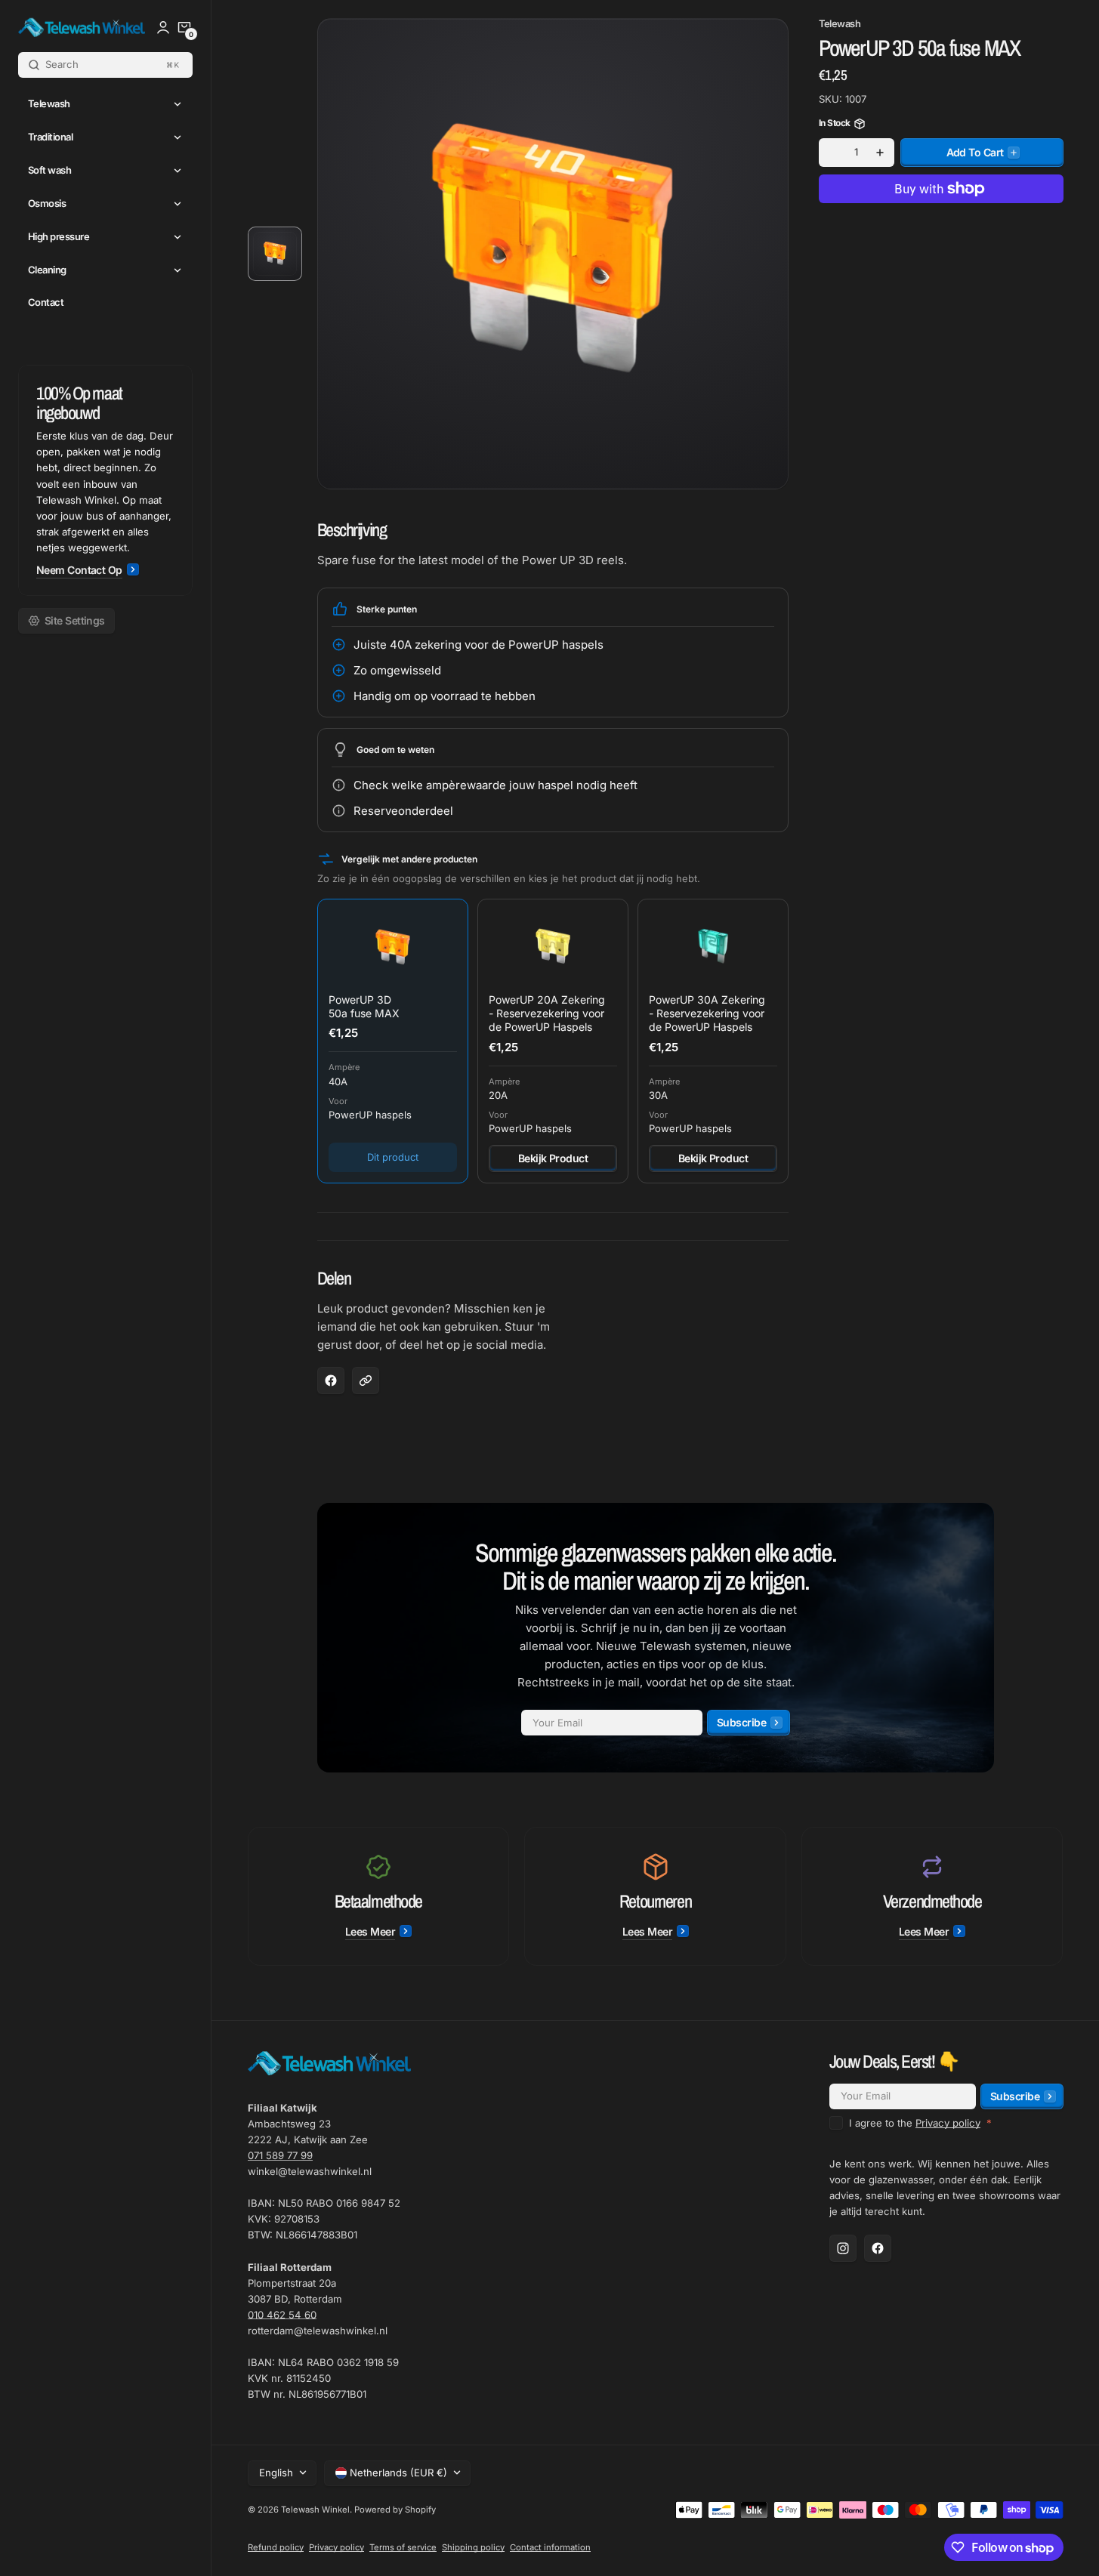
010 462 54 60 (282, 2315)
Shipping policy (473, 2547)
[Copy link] (366, 1381)
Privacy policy (948, 2123)
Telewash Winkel (315, 2510)
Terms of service (403, 2547)
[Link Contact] (105, 480)
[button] (184, 27)
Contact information (550, 2547)
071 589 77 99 (280, 2155)
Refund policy (276, 2547)
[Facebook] (878, 2248)
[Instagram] (843, 2248)
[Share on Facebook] (331, 1381)
